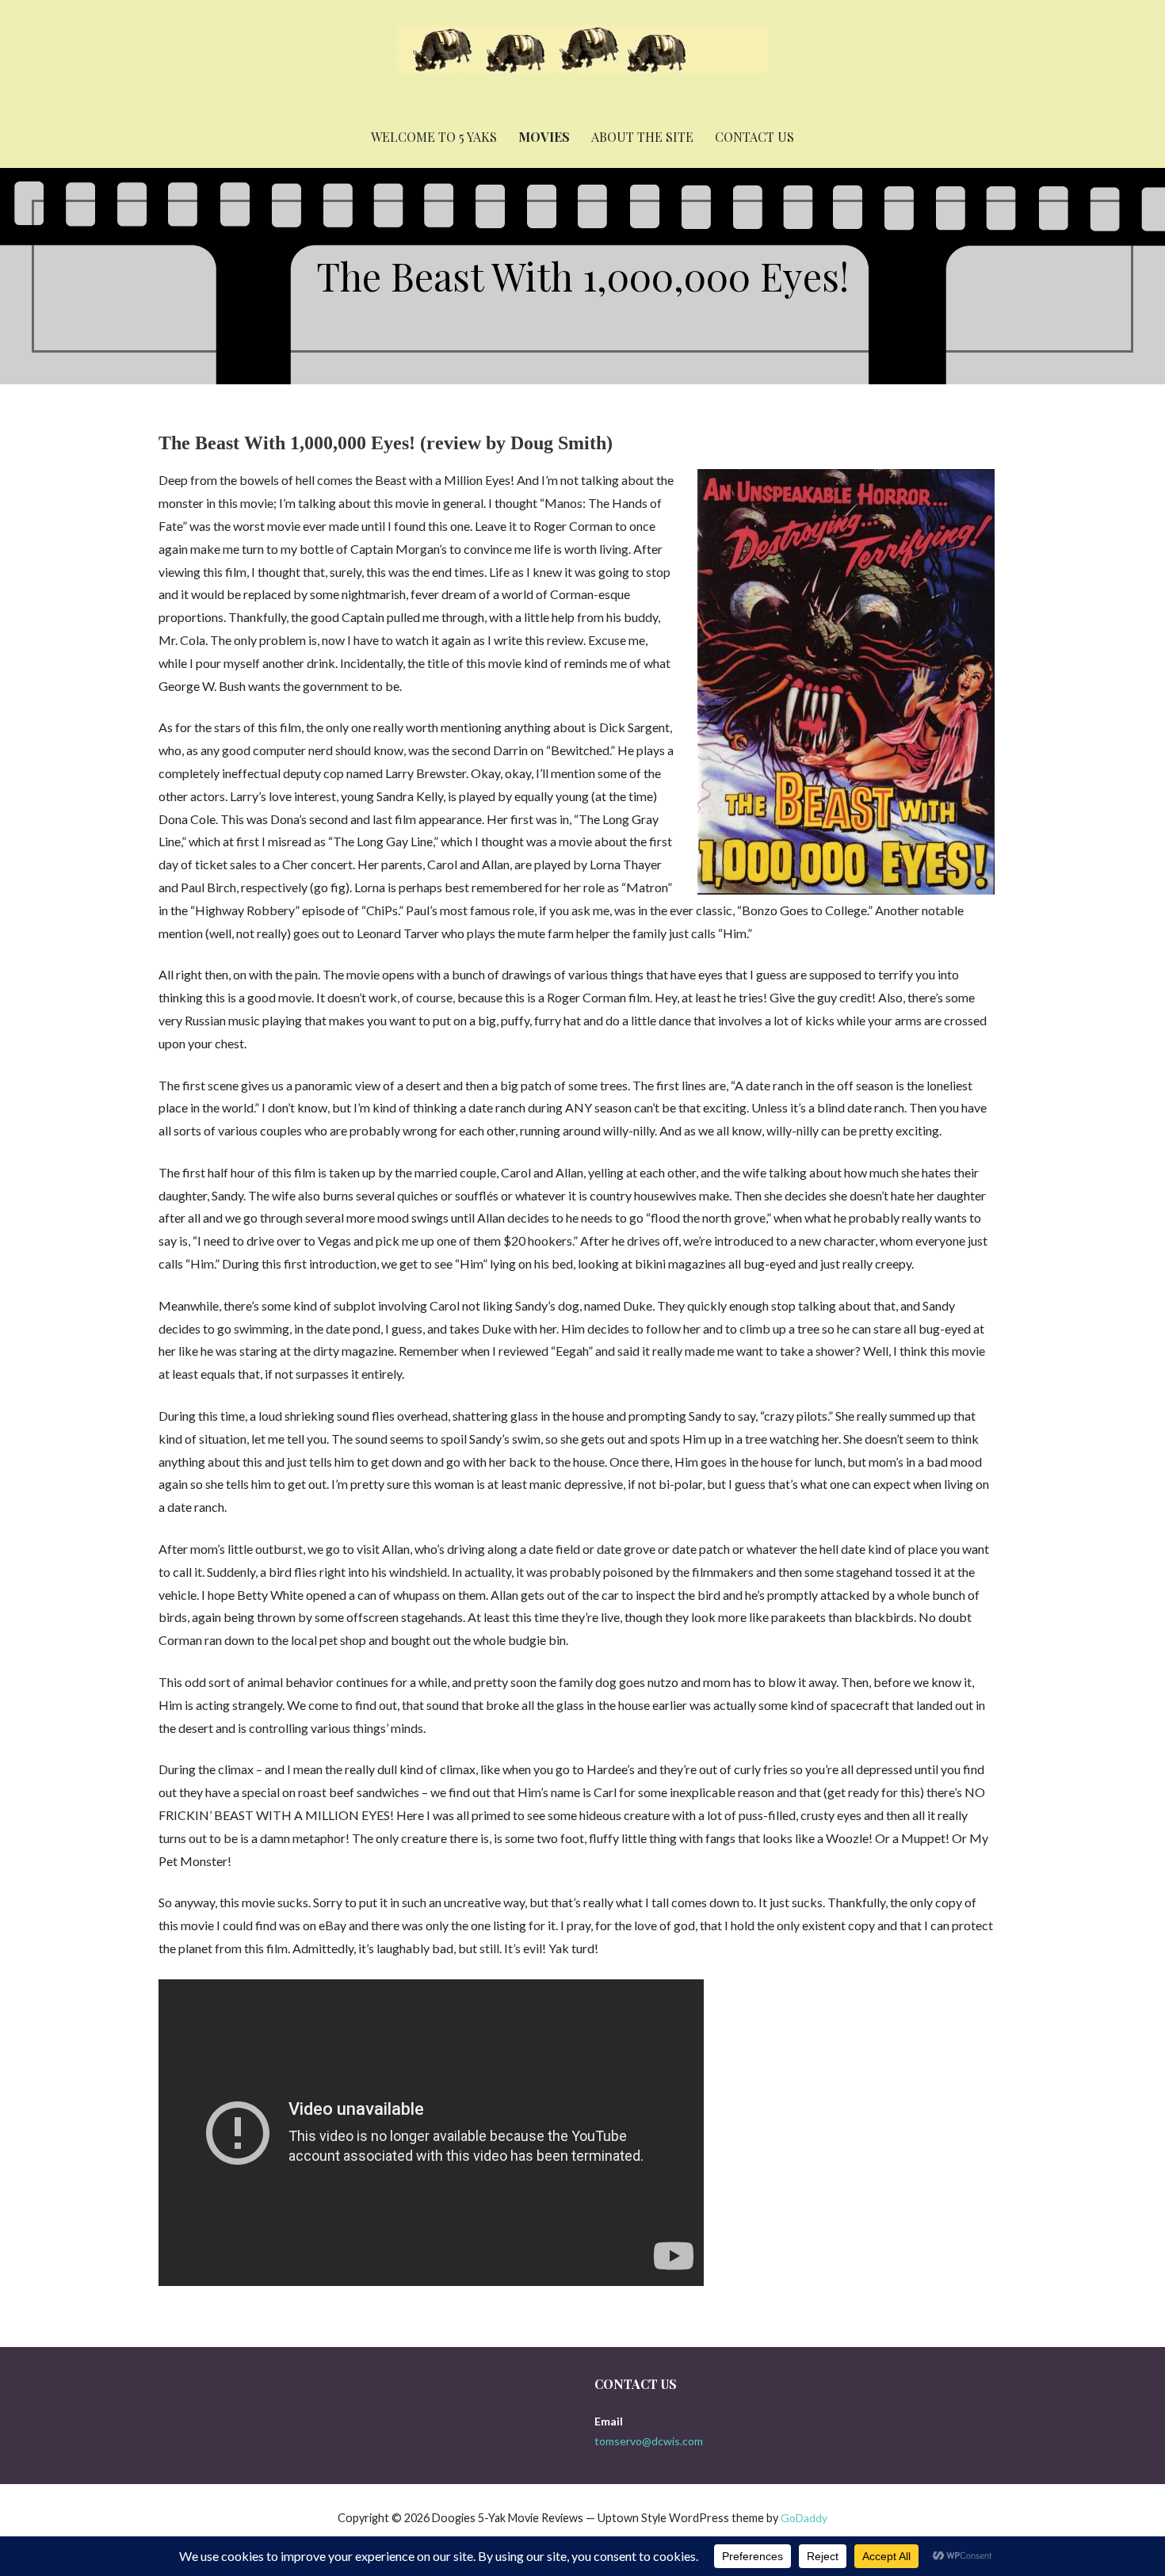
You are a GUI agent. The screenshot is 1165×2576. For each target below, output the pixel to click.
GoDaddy (804, 2518)
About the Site (642, 137)
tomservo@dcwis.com (649, 2441)
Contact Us (754, 137)
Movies (544, 137)
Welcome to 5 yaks (434, 137)
